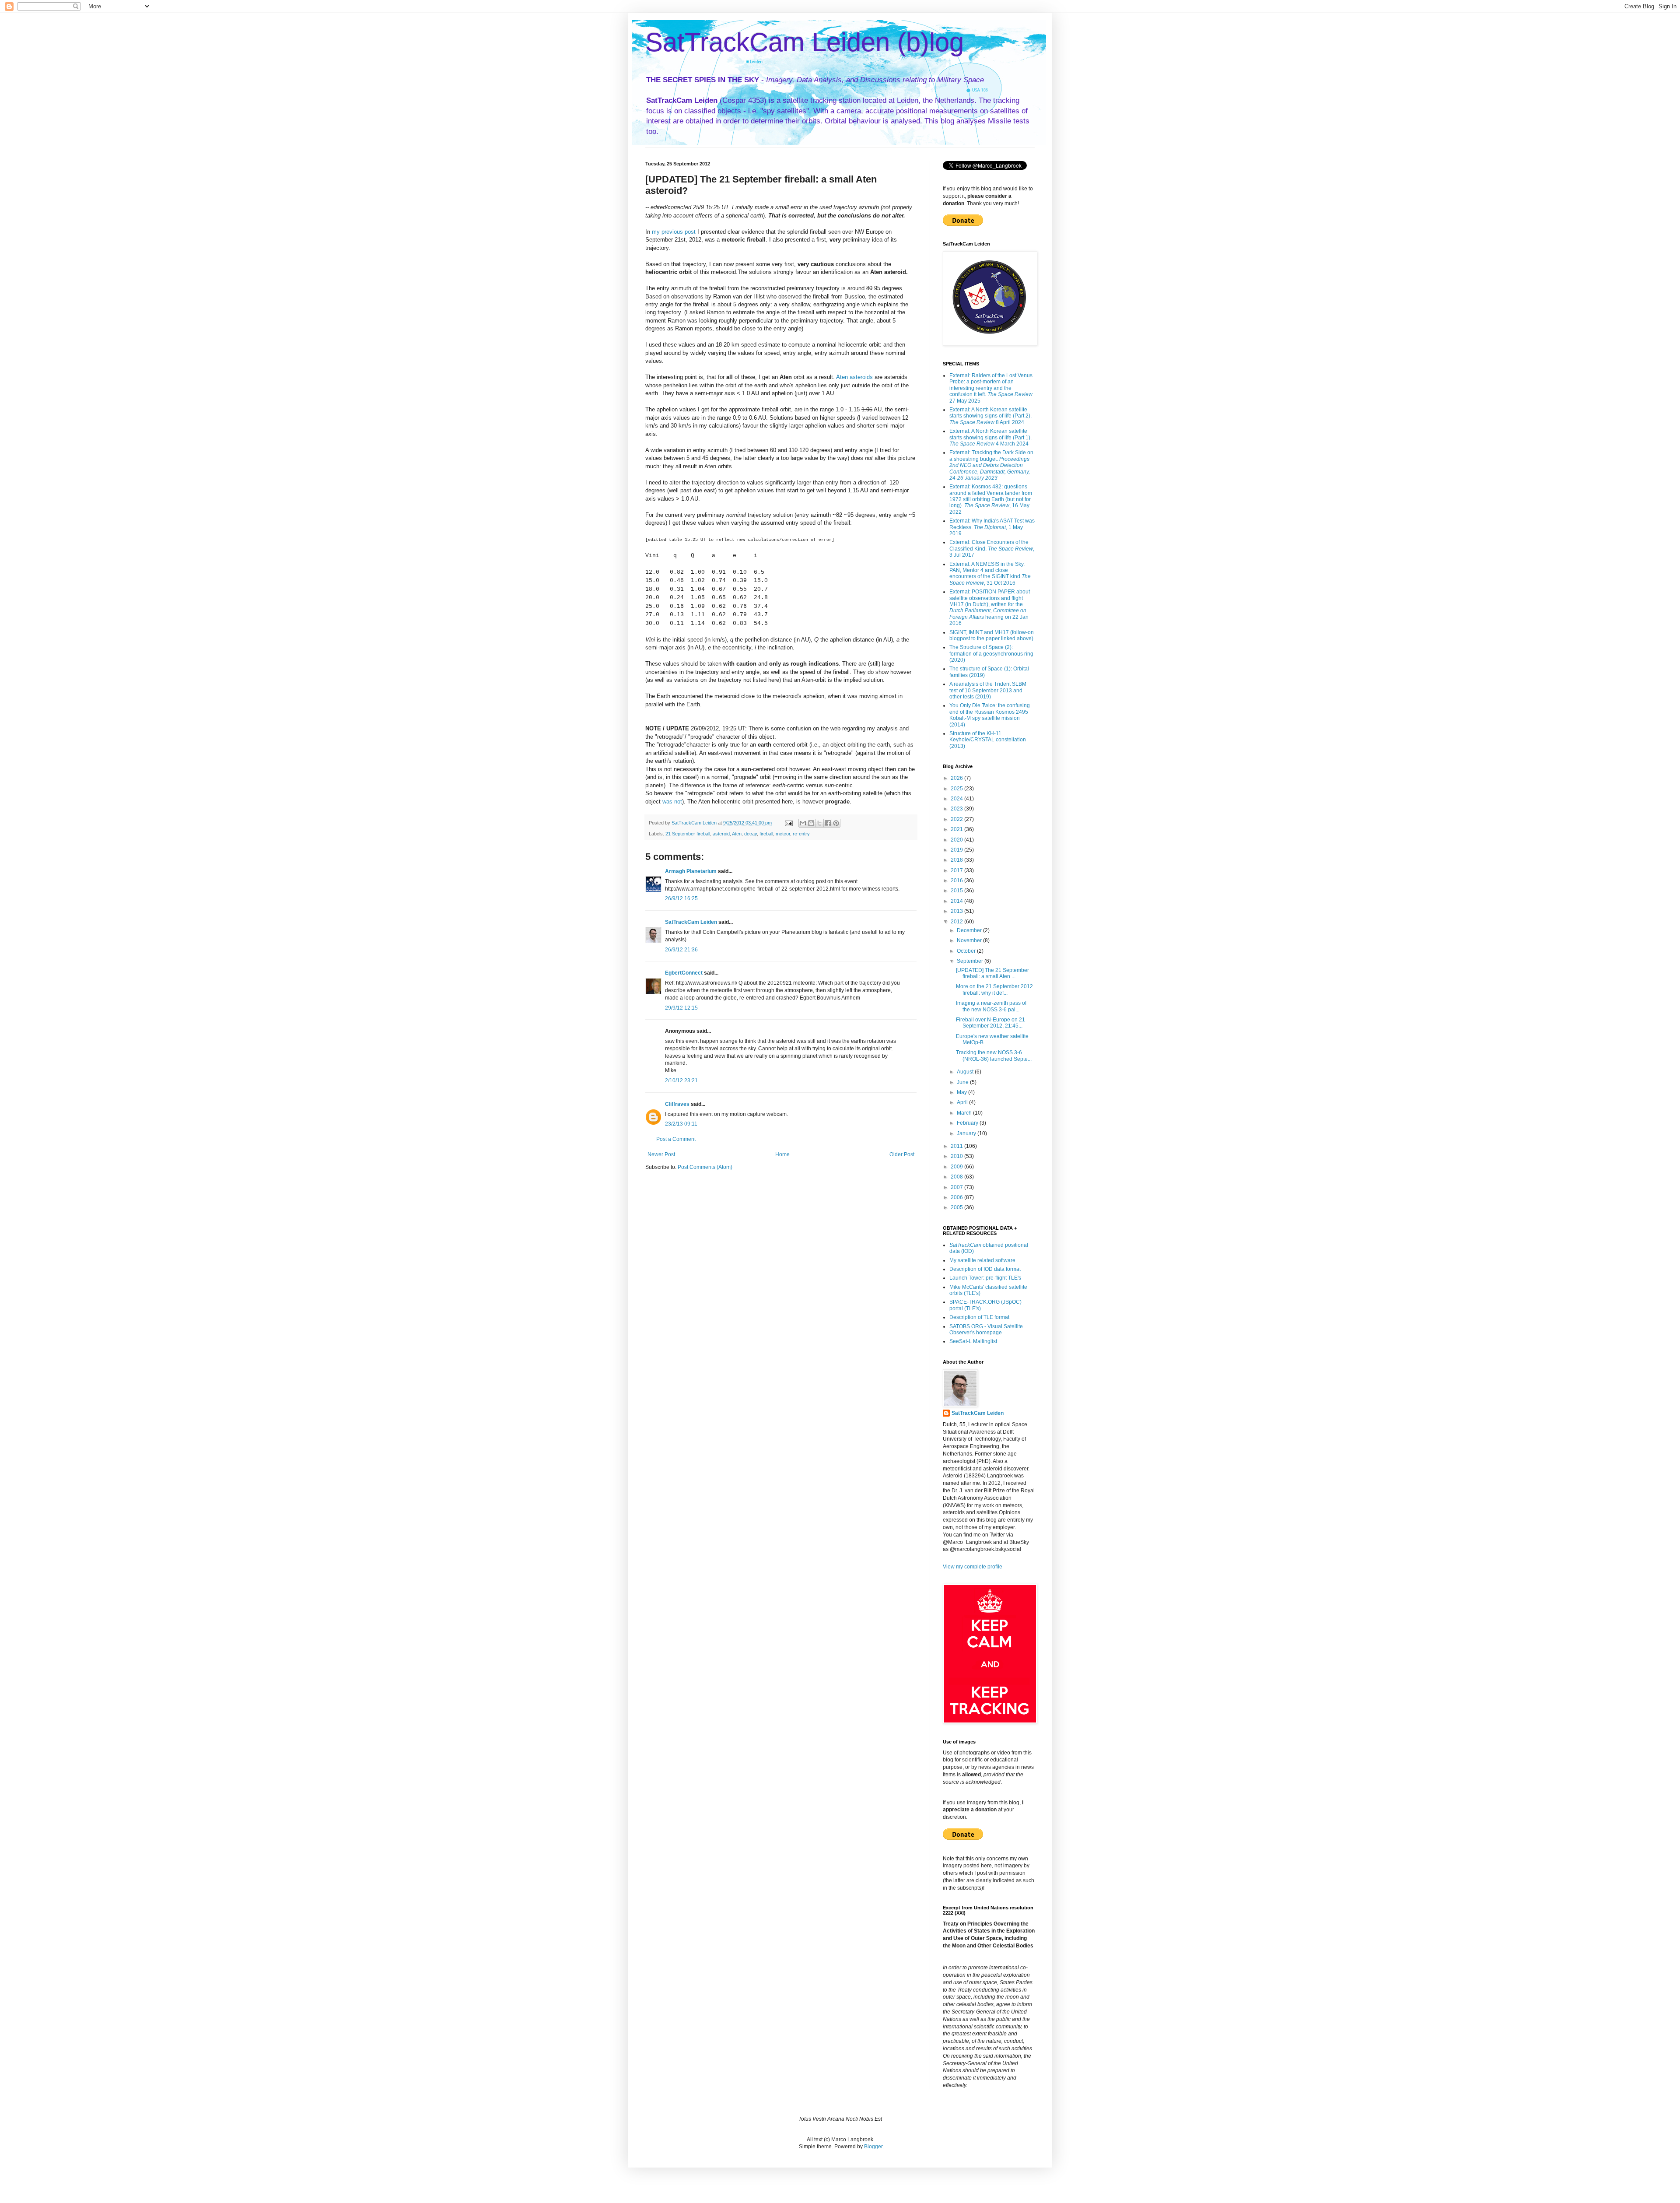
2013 (957, 911)
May (962, 1092)
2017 (957, 870)
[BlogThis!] (811, 823)
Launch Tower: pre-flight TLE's (985, 1278)
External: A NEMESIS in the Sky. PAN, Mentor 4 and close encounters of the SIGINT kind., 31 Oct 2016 (990, 574)
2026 (957, 778)
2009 (957, 1167)
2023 (957, 809)
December (970, 930)
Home (782, 1154)
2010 (957, 1156)
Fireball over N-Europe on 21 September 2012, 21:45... (990, 1023)
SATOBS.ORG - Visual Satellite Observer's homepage (986, 1330)
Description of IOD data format (985, 1269)
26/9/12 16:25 (681, 898)
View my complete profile (973, 1567)
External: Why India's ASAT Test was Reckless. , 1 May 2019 (992, 527)
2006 (957, 1197)
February (968, 1123)
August (966, 1072)
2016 (957, 880)
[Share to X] (819, 823)
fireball (766, 834)
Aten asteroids (854, 377)
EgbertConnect (684, 973)
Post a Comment (676, 1139)
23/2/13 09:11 (681, 1124)
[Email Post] (788, 823)
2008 (957, 1177)
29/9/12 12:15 (681, 1008)
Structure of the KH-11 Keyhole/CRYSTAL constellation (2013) (988, 740)
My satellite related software (982, 1260)
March (965, 1113)
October (967, 951)
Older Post (902, 1154)
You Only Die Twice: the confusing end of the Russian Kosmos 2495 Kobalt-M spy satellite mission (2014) (990, 715)
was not (671, 802)
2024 (957, 799)
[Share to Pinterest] (836, 823)
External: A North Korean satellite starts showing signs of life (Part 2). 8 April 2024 (990, 416)
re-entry (801, 834)
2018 (957, 860)
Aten (737, 834)
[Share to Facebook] (828, 823)
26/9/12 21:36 (681, 950)
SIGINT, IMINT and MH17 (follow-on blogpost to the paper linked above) (992, 635)
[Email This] (803, 823)
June (963, 1082)
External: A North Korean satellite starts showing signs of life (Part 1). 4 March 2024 (990, 437)
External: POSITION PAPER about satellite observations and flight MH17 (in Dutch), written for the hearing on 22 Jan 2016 (990, 607)
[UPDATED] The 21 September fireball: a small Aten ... (992, 973)
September (971, 961)
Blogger (873, 2147)
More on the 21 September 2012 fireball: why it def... (994, 989)
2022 (957, 819)
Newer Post (661, 1154)
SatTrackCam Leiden (691, 922)
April (963, 1102)
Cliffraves (677, 1104)
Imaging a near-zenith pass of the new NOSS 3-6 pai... (991, 1006)
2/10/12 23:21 (681, 1080)
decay (751, 834)
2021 (957, 829)
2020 (957, 840)
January (967, 1133)
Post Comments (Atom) (705, 1167)
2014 (957, 901)
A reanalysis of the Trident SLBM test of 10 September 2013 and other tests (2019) (988, 690)
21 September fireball (688, 834)
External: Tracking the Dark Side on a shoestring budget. (991, 465)
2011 (957, 1146)
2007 (957, 1187)
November (970, 940)
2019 (957, 850)
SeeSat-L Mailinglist (973, 1341)
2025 (957, 789)
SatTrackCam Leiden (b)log (805, 42)
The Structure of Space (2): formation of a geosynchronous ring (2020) (991, 654)
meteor (783, 834)
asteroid (721, 834)
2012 (957, 922)
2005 (957, 1207)
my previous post (674, 232)
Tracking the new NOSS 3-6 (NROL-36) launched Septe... (994, 1056)
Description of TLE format (979, 1317)
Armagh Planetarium (691, 871)
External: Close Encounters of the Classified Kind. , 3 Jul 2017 (992, 549)
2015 (957, 891)
